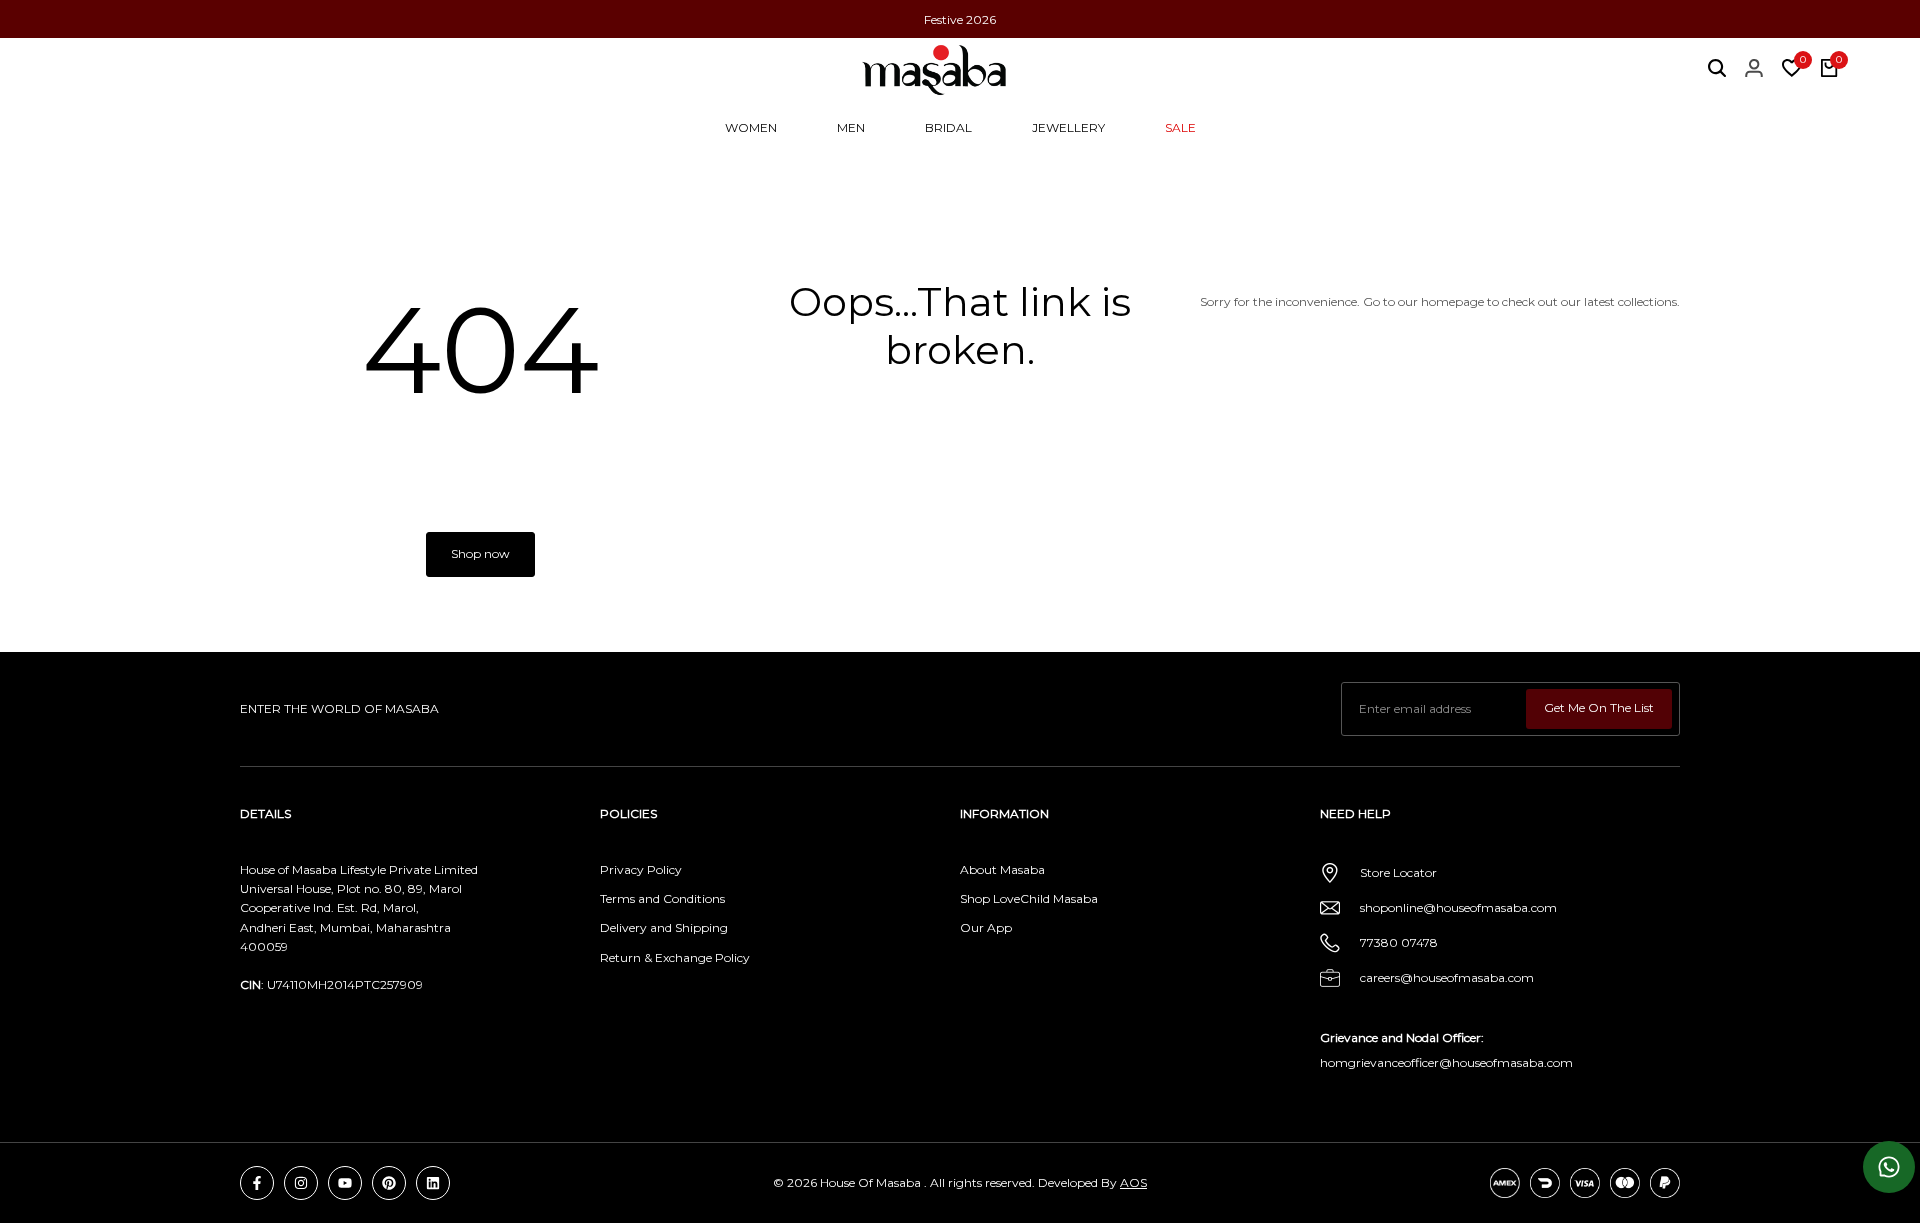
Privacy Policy (641, 869)
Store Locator (1398, 872)
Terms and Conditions (662, 898)
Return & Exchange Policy (675, 957)
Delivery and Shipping (664, 927)
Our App (986, 927)
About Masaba (1002, 869)
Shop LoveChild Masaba (1029, 898)
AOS (1133, 1182)
